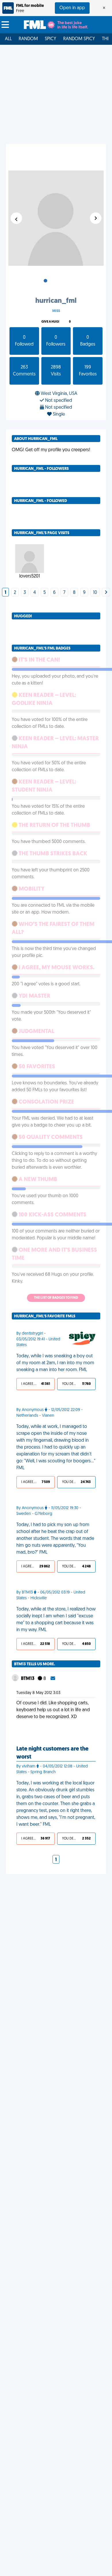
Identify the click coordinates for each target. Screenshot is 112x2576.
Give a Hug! (50, 322)
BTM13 (28, 1679)
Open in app (72, 8)
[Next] (106, 593)
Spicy (51, 39)
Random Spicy (79, 39)
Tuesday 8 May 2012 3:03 (38, 1693)
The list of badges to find (56, 1298)
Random (28, 39)
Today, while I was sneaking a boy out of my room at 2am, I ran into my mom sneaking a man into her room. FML (55, 1363)
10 (95, 593)
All (8, 39)
